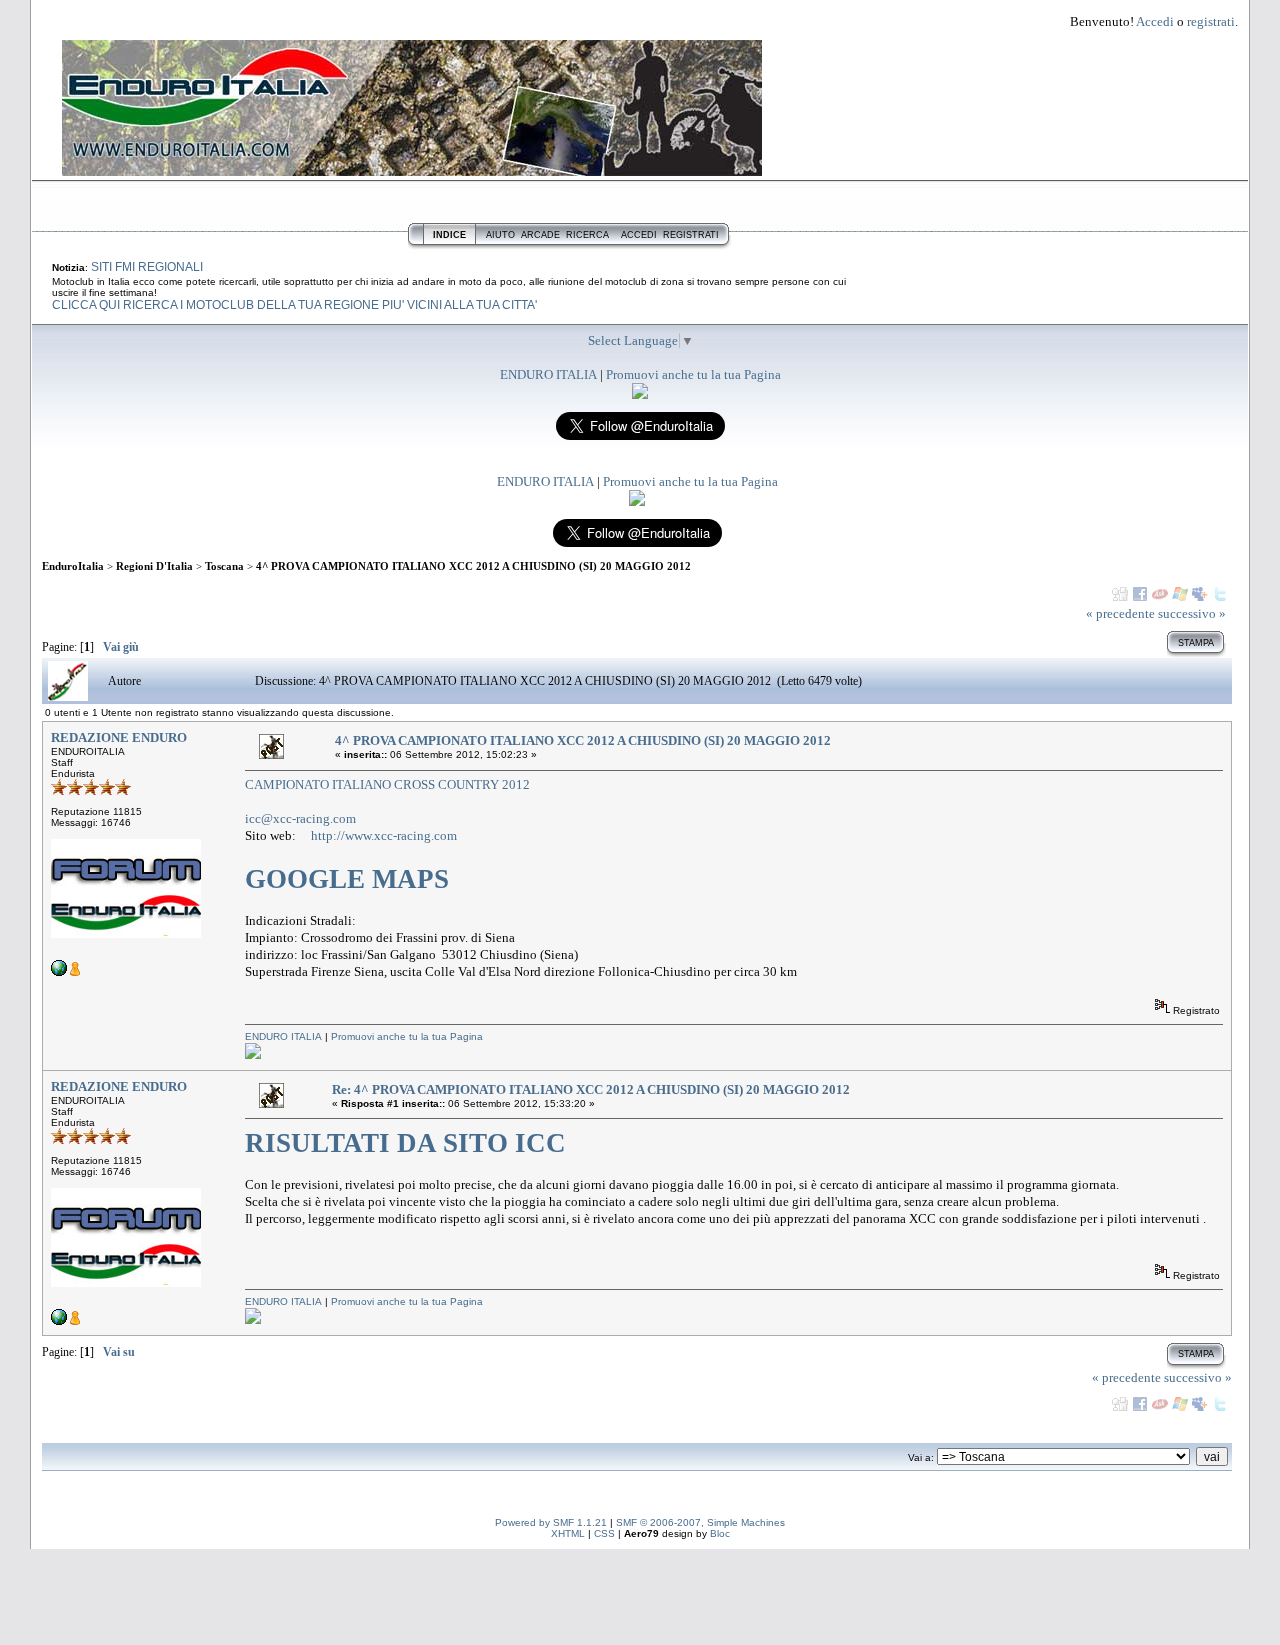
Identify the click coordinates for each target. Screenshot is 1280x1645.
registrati (1211, 21)
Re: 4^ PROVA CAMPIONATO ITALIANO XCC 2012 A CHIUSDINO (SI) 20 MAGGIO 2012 (591, 1089)
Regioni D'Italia (154, 566)
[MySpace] (1200, 594)
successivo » (1192, 613)
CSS (604, 1533)
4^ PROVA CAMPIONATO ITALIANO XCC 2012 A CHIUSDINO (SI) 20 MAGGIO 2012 (473, 566)
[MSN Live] (1180, 594)
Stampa (1196, 643)
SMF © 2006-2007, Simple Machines (700, 1522)
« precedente (1120, 613)
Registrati (691, 235)
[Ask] (1160, 594)
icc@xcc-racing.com (300, 818)
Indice (449, 235)
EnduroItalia (73, 566)
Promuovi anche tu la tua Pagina (693, 374)
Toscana (224, 566)
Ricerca (587, 235)
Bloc (720, 1533)
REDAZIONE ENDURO (119, 737)
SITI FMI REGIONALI (147, 267)
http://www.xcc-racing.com (384, 835)
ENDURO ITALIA (548, 374)
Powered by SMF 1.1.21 (551, 1522)
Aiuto (500, 235)
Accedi (1155, 21)
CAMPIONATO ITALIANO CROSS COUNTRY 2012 (387, 784)
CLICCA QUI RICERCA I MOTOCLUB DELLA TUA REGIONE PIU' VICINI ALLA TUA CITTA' (294, 305)
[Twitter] (1220, 594)
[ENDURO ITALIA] (640, 394)
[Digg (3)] (1120, 594)
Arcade (540, 235)
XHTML (568, 1533)
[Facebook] (1140, 594)
